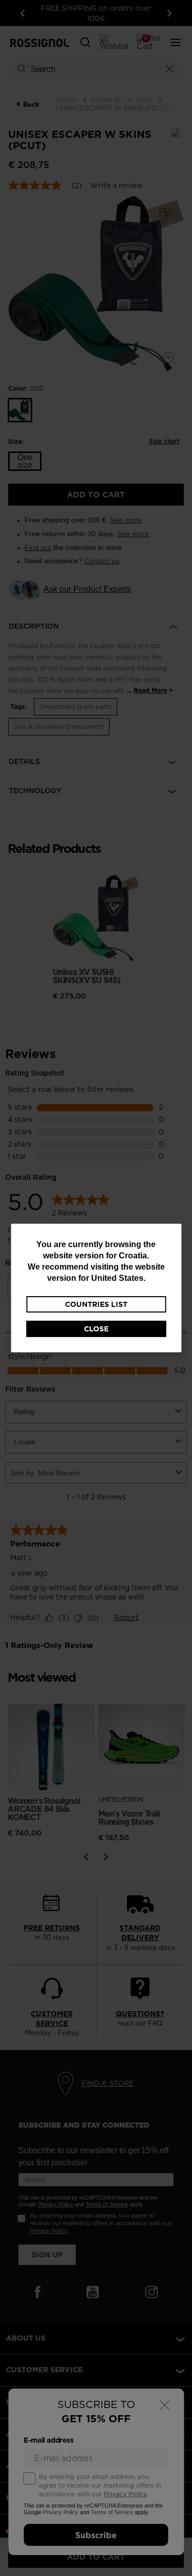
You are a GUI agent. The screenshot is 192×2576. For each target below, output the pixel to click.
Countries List (96, 1304)
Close (96, 1329)
